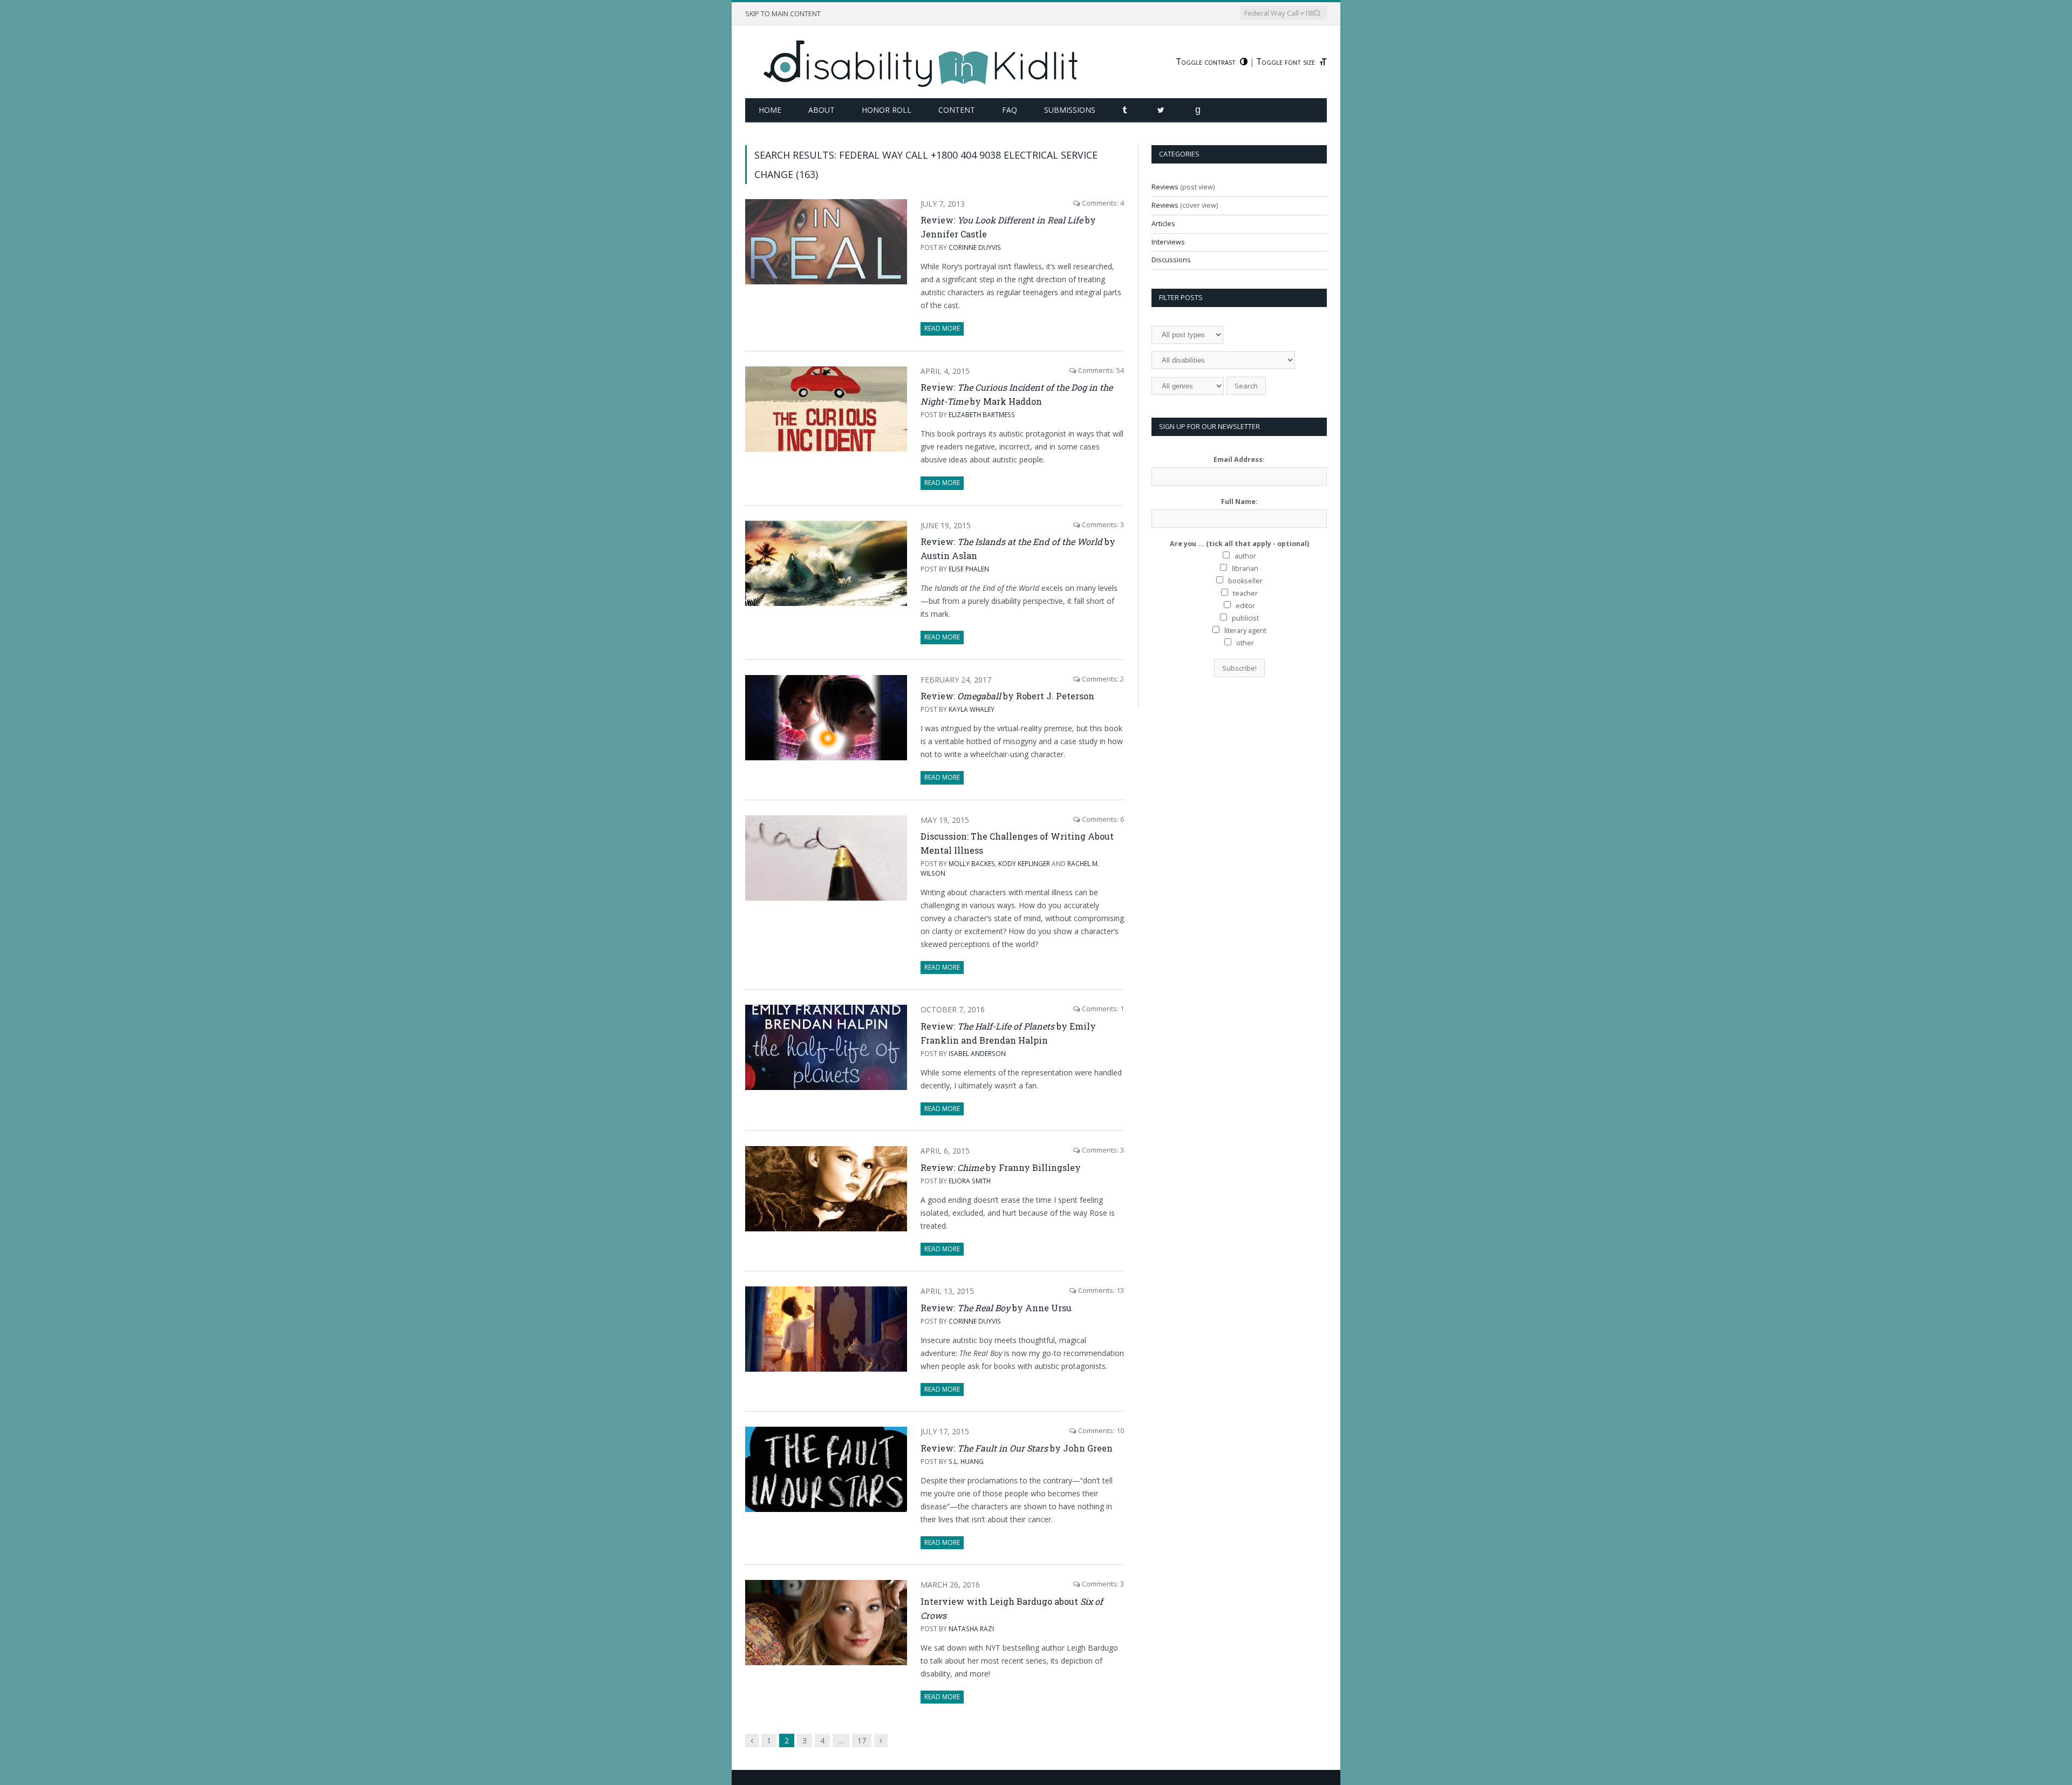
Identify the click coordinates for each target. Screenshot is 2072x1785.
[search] (1317, 13)
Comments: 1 (1102, 1009)
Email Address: (1239, 459)
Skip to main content (783, 14)
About (822, 110)
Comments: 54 (1100, 370)
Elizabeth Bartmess (982, 414)
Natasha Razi (971, 1629)
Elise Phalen (969, 569)
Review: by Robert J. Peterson (1007, 696)
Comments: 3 (1102, 525)
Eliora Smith (970, 1181)
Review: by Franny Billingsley (1001, 1167)
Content (957, 110)
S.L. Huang (966, 1461)
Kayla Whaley (972, 709)
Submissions (1070, 110)
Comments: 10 (1100, 1431)
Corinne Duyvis (975, 247)
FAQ (1010, 110)
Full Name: (1239, 502)
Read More (942, 328)
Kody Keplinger (1024, 863)
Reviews (1165, 187)
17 (862, 1740)
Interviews (1168, 242)
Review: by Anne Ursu (996, 1308)
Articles (1163, 224)
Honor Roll (887, 110)
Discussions (1171, 260)
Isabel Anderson (977, 1053)
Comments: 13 (1100, 1290)
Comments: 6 (1102, 819)
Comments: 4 (1102, 203)
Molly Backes (972, 863)
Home (770, 110)
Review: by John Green (1017, 1448)
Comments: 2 (1102, 679)
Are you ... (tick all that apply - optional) (1239, 544)
